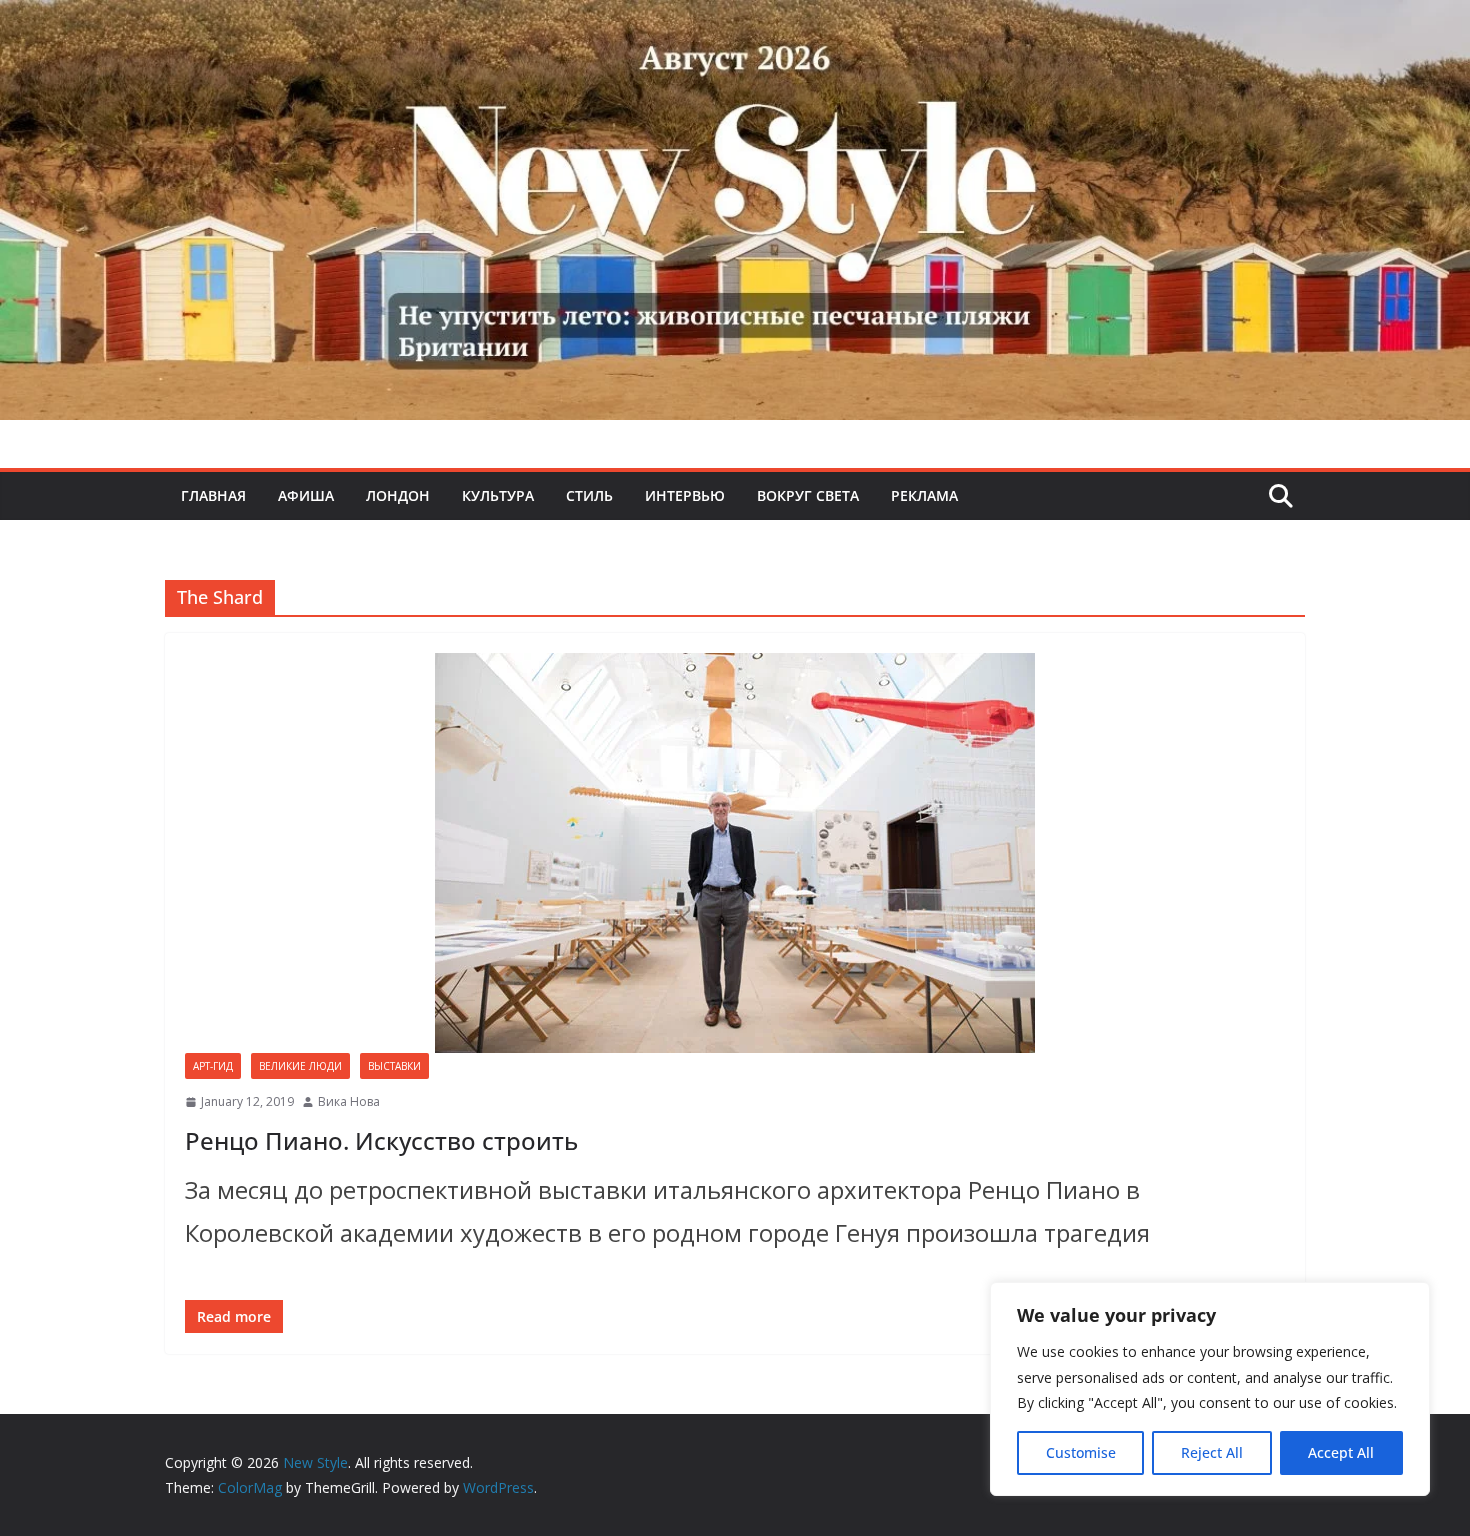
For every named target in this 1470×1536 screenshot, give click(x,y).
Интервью (685, 495)
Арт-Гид (213, 1066)
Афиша (306, 495)
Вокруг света (808, 495)
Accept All (1341, 1452)
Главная (213, 495)
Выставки (394, 1066)
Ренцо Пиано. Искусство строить (381, 1140)
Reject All (1212, 1452)
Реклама (924, 495)
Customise (1081, 1452)
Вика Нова (349, 1101)
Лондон (398, 495)
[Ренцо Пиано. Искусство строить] (735, 853)
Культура (498, 495)
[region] (1210, 1389)
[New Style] (735, 21)
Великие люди (300, 1066)
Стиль (589, 495)
